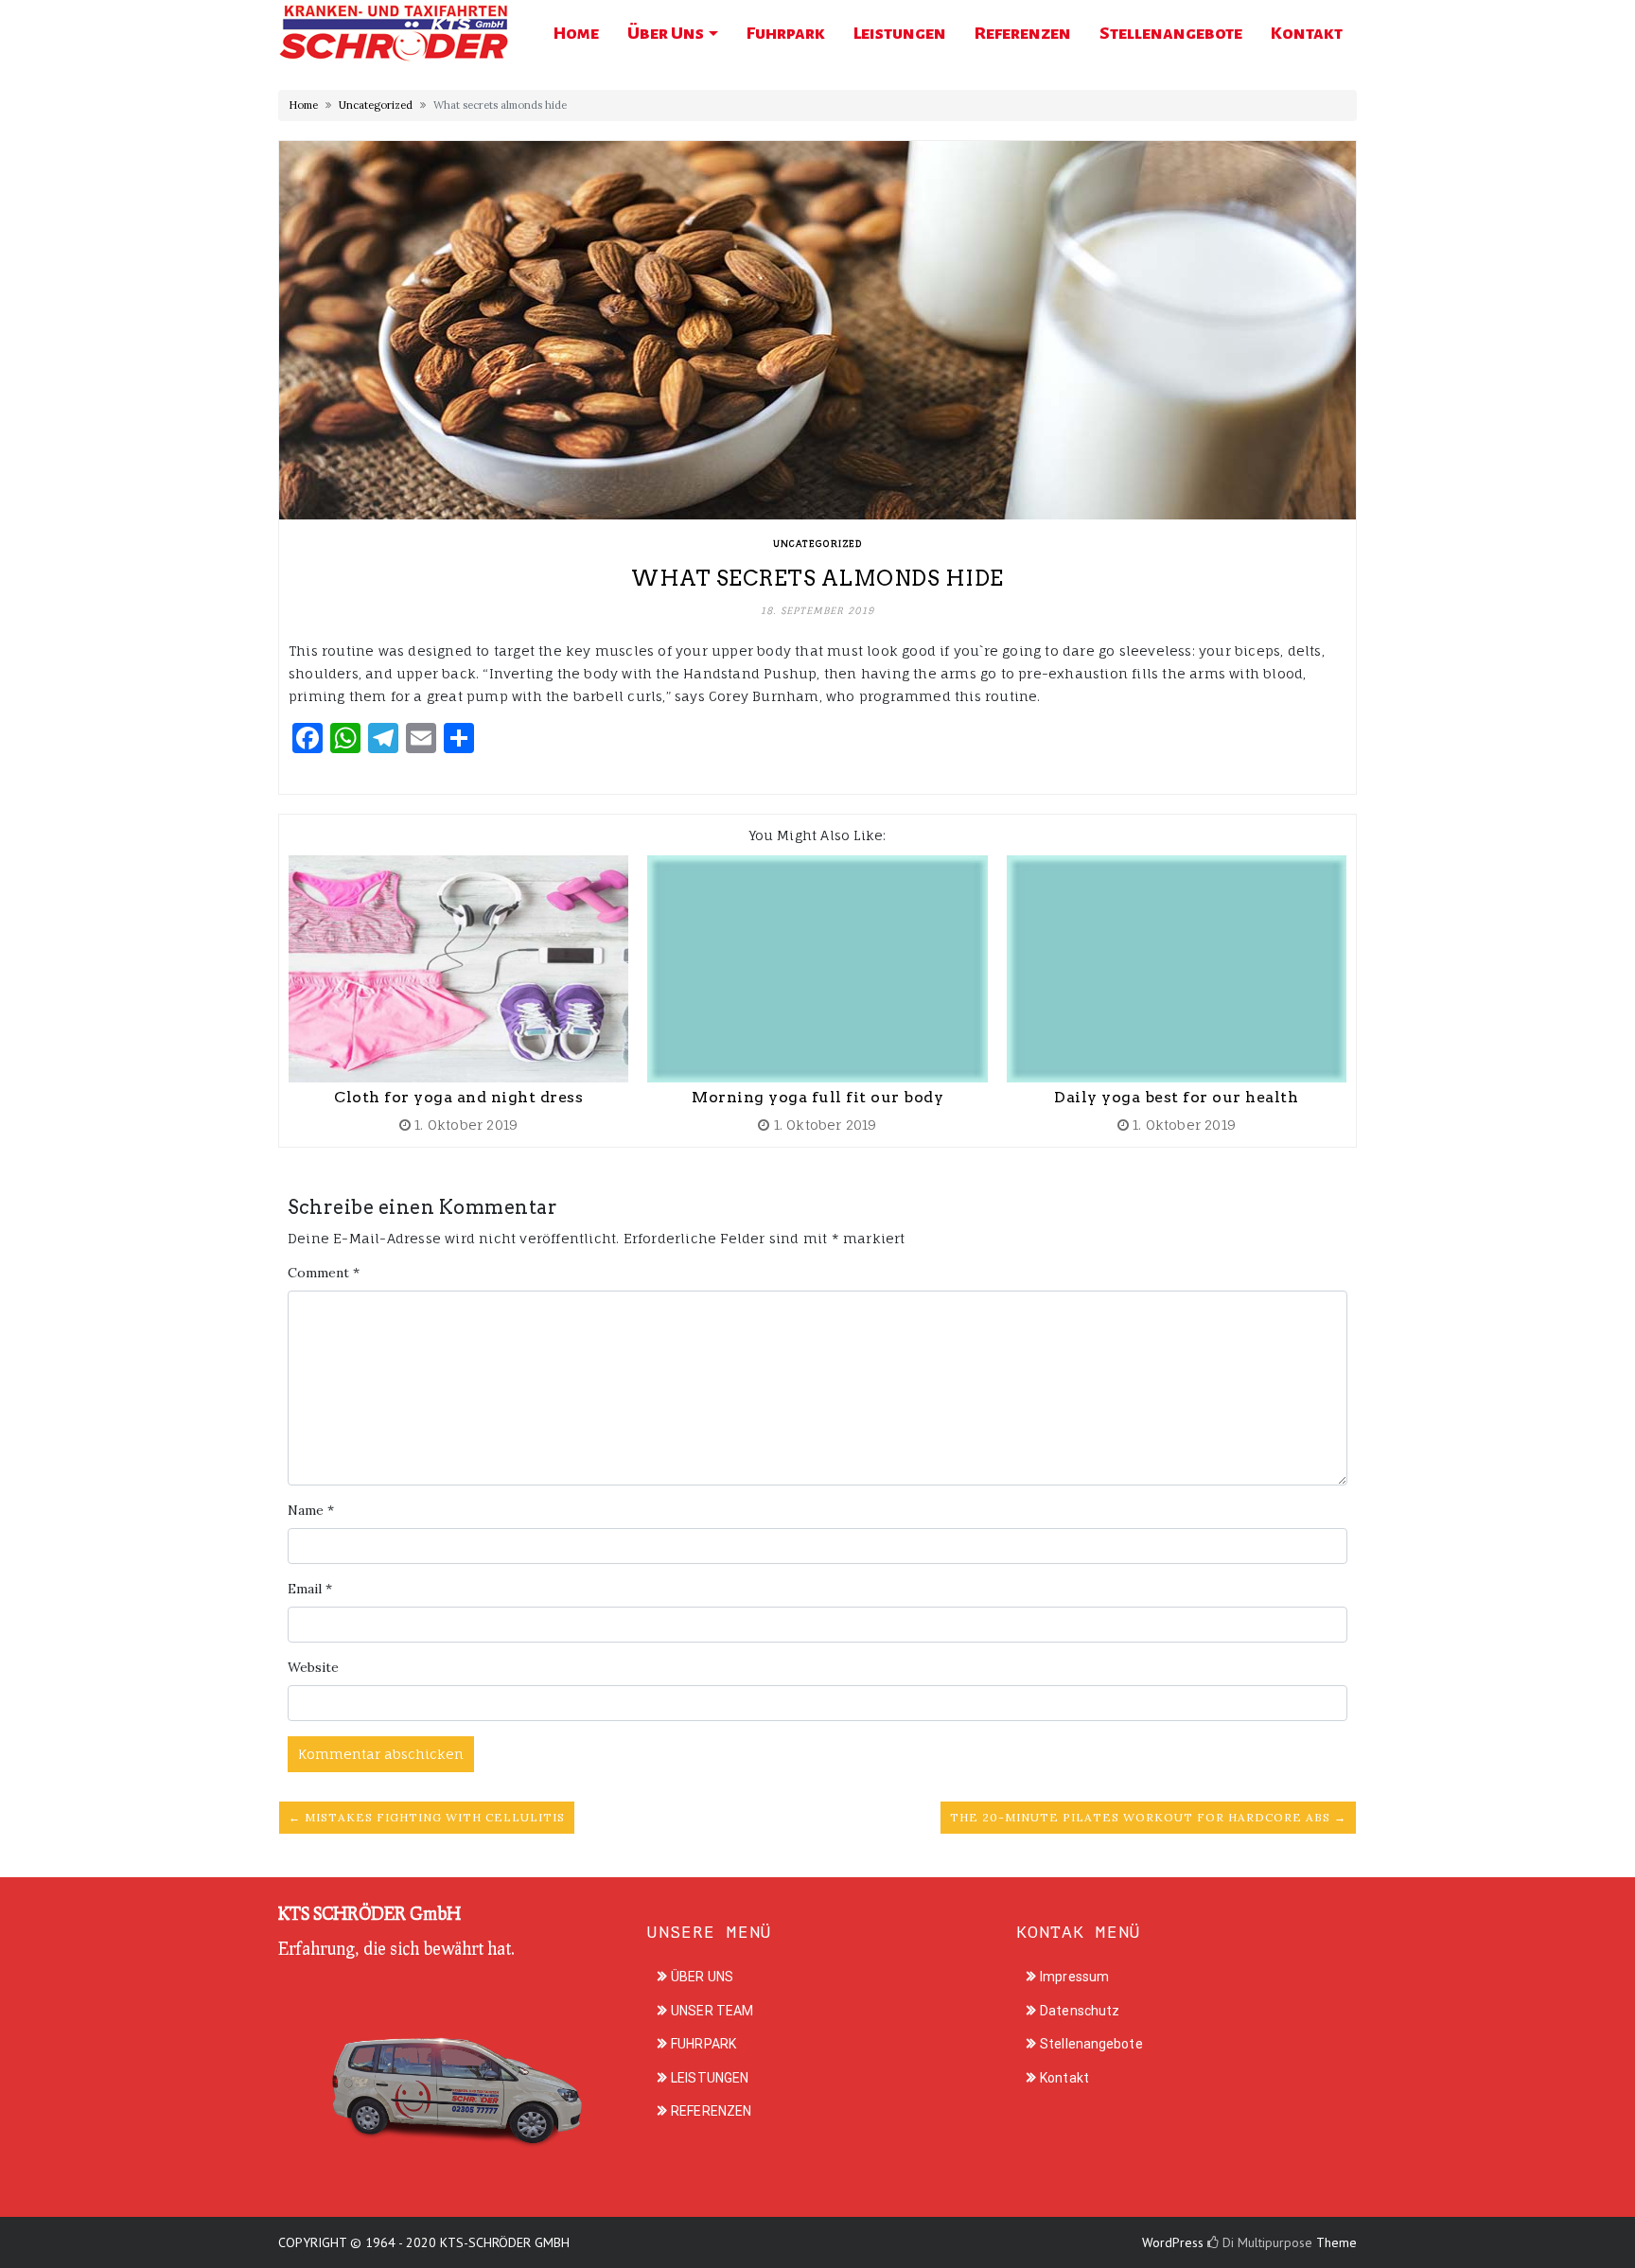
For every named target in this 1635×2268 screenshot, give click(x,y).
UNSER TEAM (712, 2011)
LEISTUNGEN (710, 2078)
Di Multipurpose (1266, 2242)
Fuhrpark (786, 33)
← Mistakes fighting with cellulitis (427, 1817)
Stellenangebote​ (1171, 33)
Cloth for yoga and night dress (458, 1097)
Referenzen (1023, 33)
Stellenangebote (1091, 2044)
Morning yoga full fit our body (817, 1097)
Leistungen (900, 33)
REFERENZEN (711, 2111)
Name (311, 1510)
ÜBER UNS (702, 1977)
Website (313, 1667)
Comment (324, 1273)
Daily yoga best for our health (1176, 1097)
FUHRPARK (703, 2044)
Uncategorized (376, 105)
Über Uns (666, 33)
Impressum (1074, 1977)
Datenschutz (1080, 2011)
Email (310, 1589)
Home (576, 33)
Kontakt (1307, 33)
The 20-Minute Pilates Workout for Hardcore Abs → (1148, 1817)
